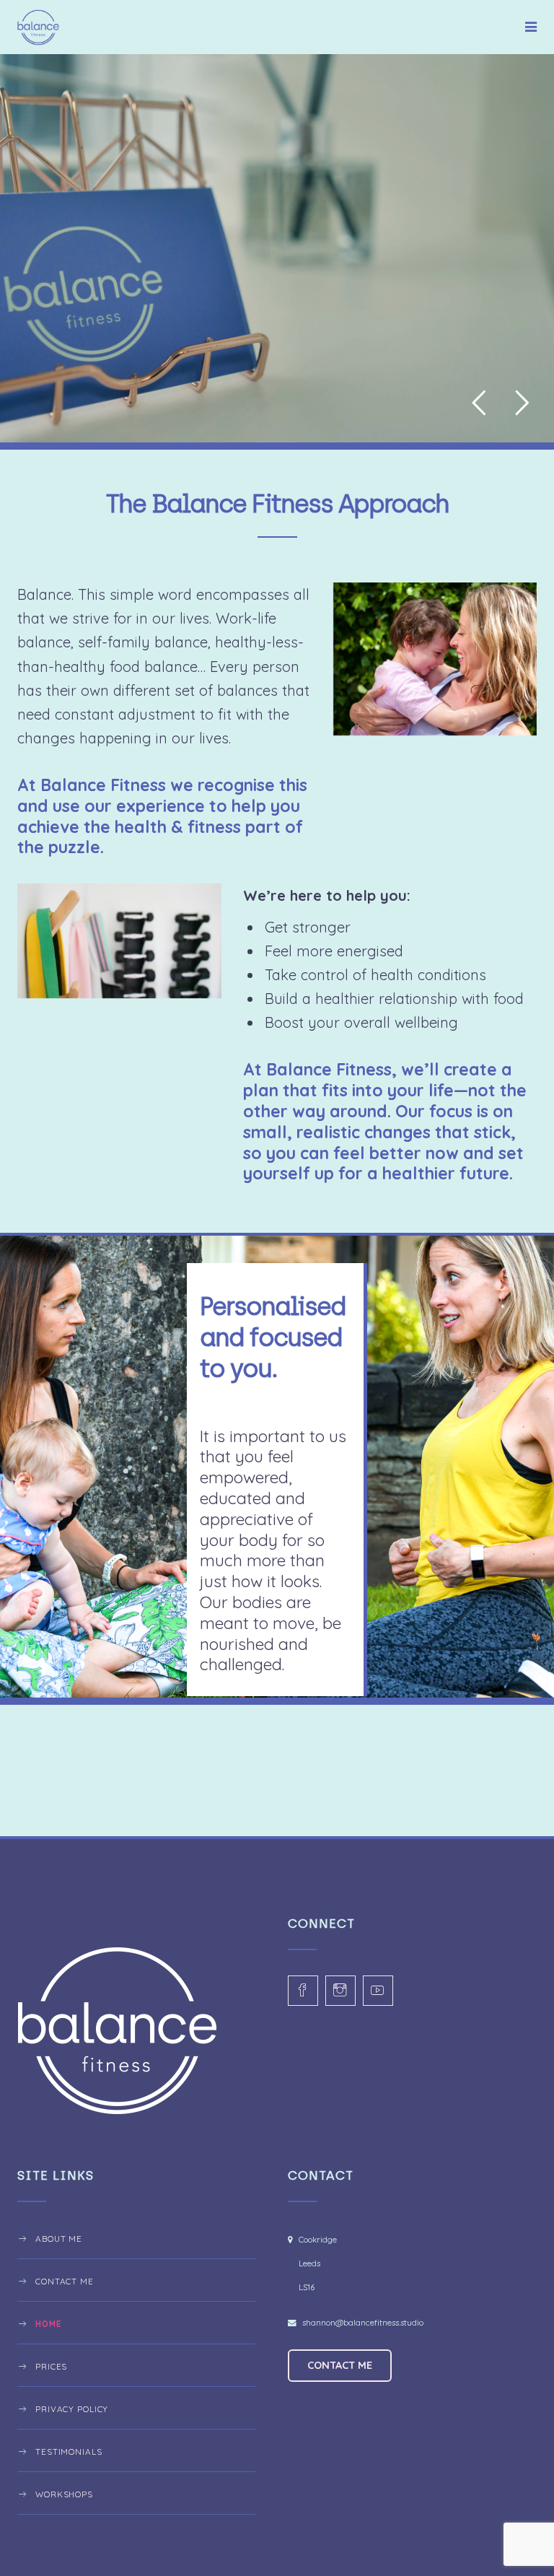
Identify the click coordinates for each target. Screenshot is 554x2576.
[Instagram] (340, 1991)
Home (48, 2324)
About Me (59, 2239)
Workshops (64, 2494)
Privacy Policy (72, 2409)
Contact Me (65, 2281)
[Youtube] (378, 1991)
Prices (51, 2366)
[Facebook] (303, 1991)
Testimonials (69, 2451)
